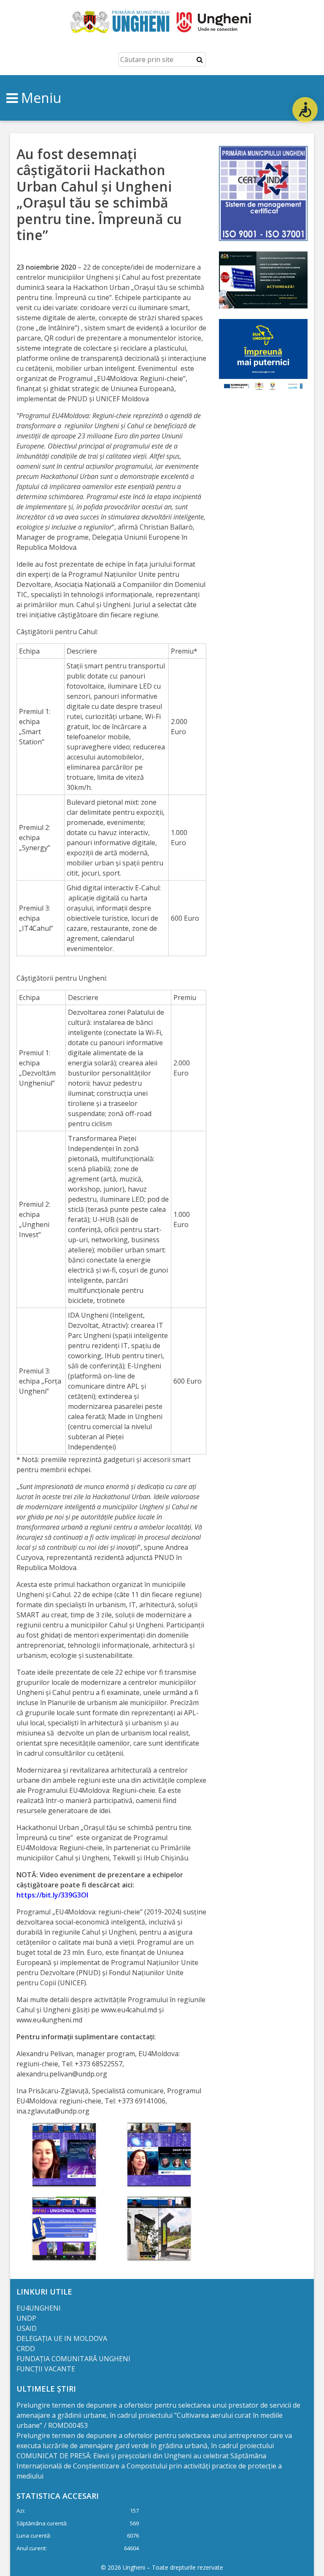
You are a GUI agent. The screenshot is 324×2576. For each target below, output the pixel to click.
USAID (27, 2328)
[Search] (200, 59)
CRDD (26, 2349)
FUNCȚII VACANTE (46, 2369)
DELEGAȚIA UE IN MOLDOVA (63, 2338)
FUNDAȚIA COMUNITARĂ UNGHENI (73, 2359)
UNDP (26, 2318)
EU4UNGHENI (39, 2308)
